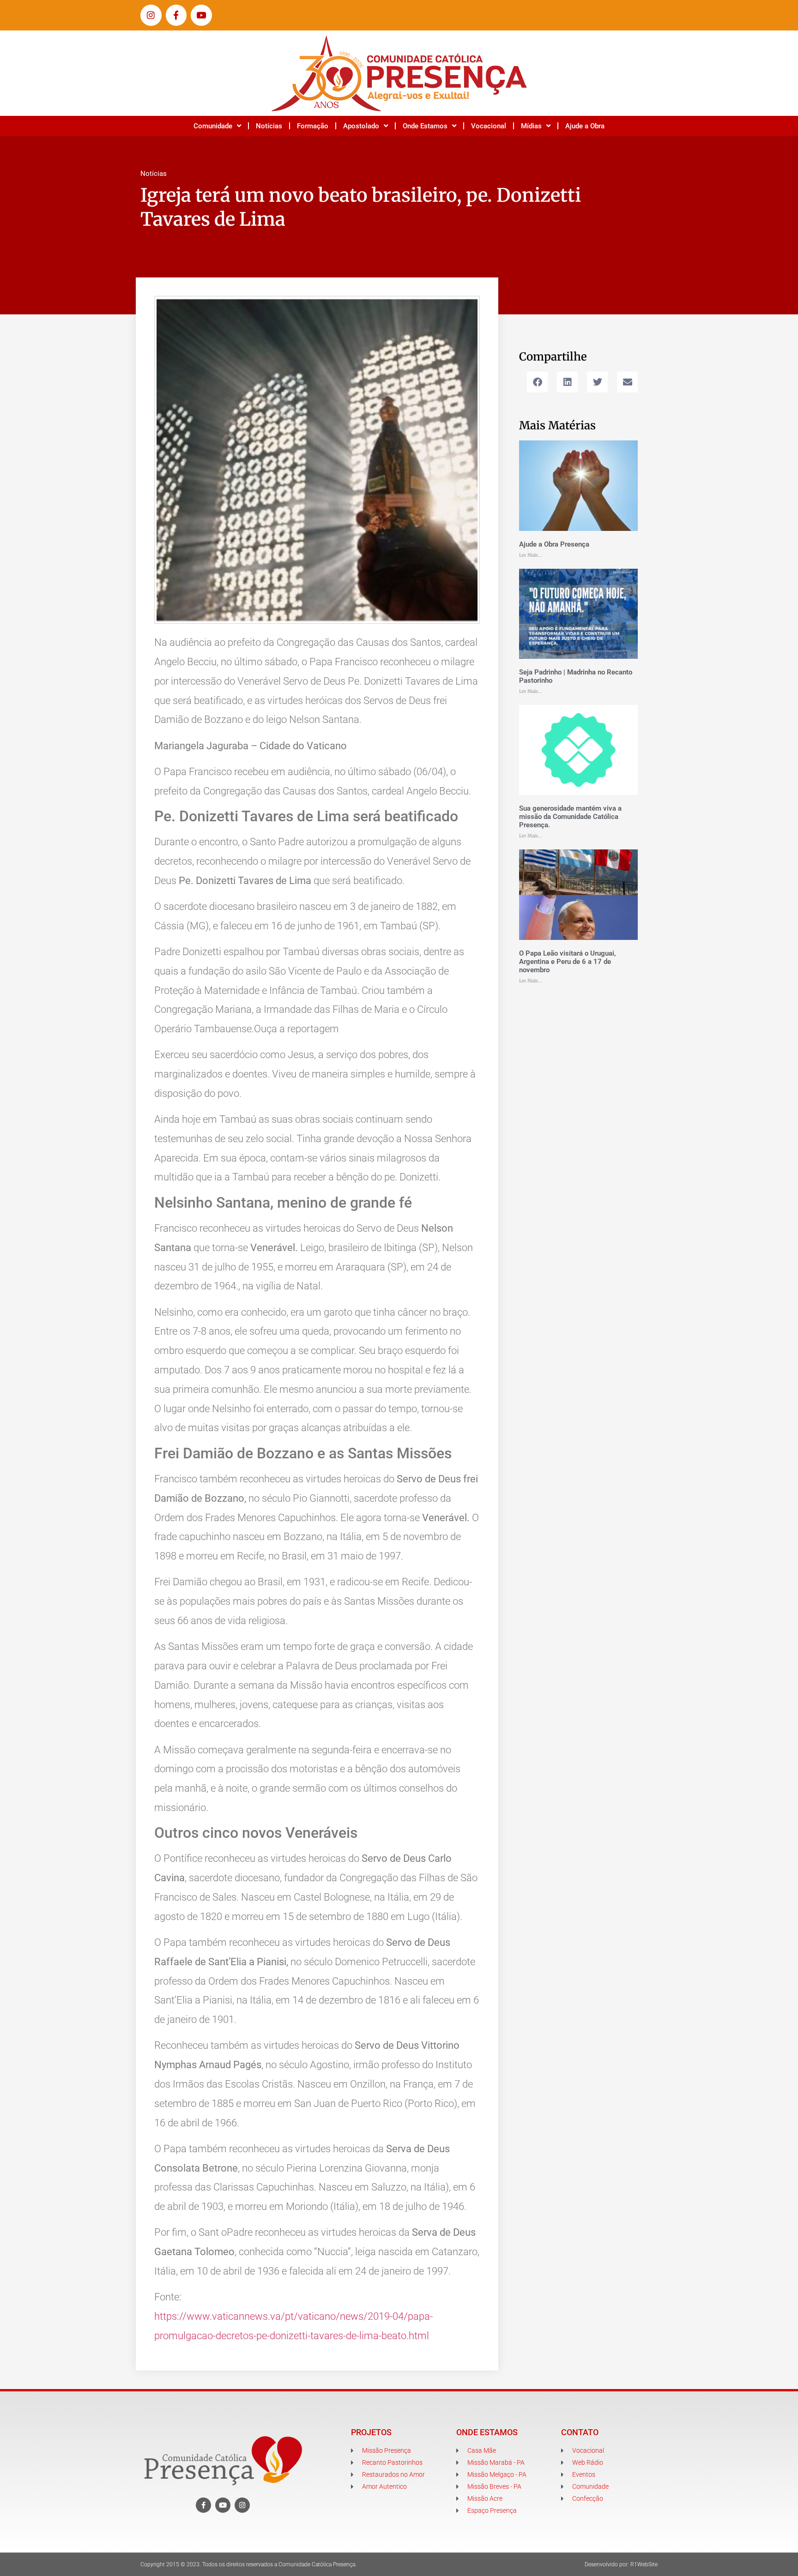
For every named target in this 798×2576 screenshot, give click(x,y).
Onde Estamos (425, 126)
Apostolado (361, 126)
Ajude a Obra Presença (554, 544)
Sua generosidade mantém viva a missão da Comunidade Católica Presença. (570, 817)
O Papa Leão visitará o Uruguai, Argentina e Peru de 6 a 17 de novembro (568, 962)
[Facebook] (203, 2505)
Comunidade (213, 126)
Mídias (531, 126)
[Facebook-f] (176, 15)
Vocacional (489, 126)
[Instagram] (151, 15)
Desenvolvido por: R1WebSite (621, 2564)
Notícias (269, 126)
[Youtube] (201, 15)
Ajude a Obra (585, 126)
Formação (313, 126)
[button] (537, 382)
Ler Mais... (531, 555)
